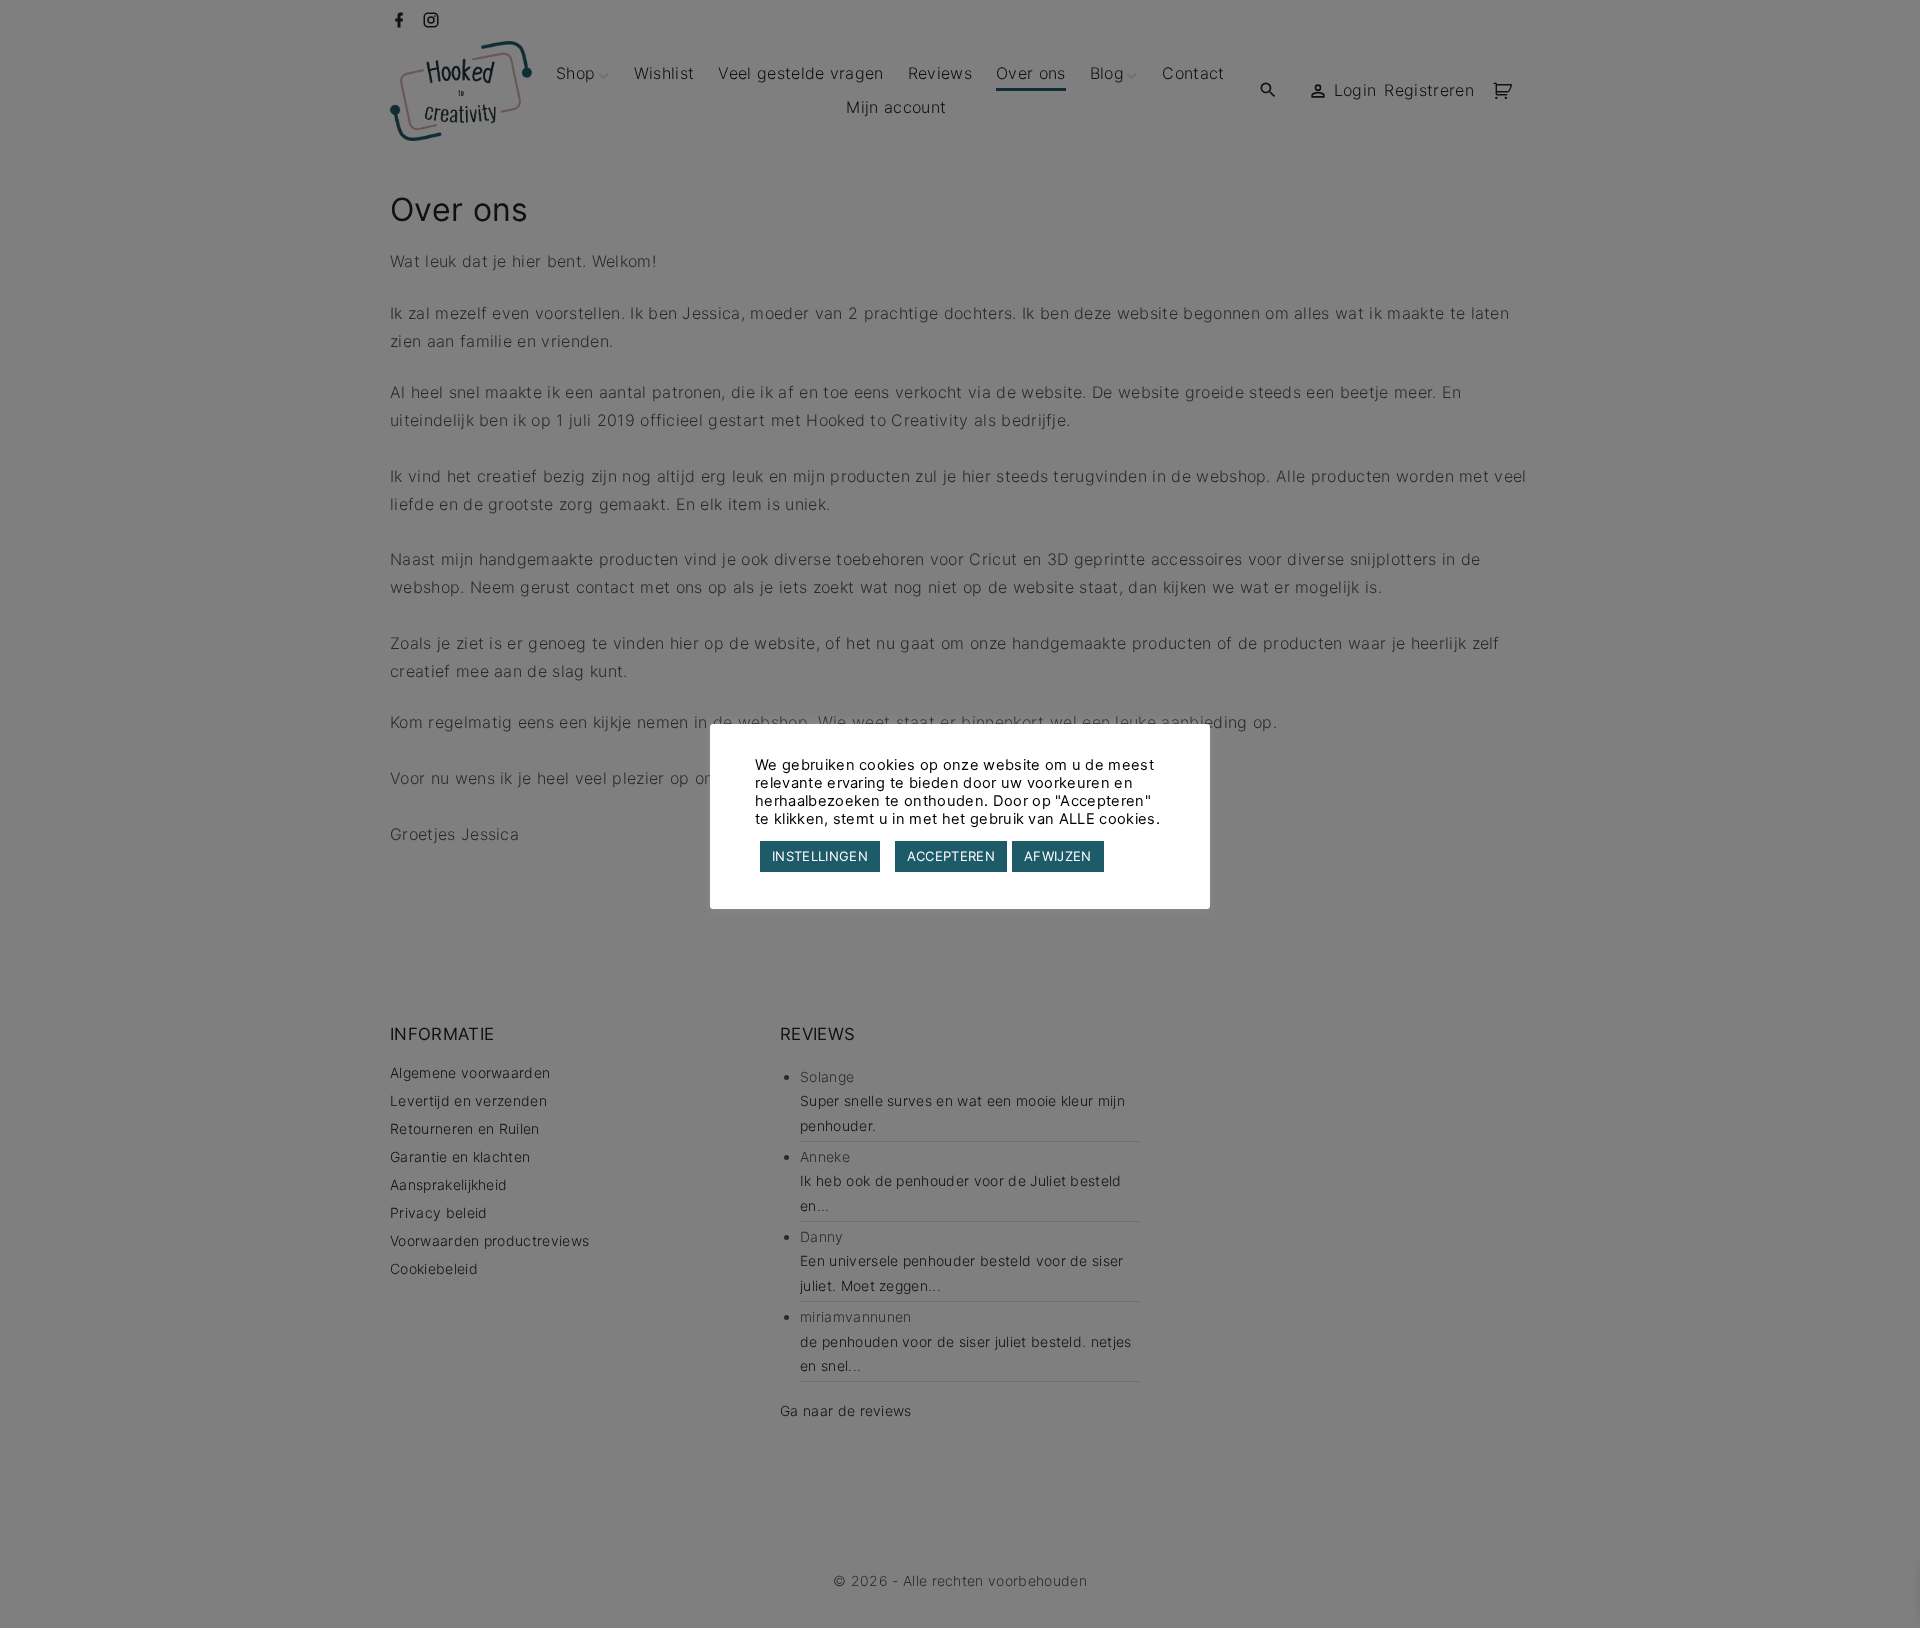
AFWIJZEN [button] (1058, 856)
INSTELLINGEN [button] (820, 856)
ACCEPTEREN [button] (951, 856)
